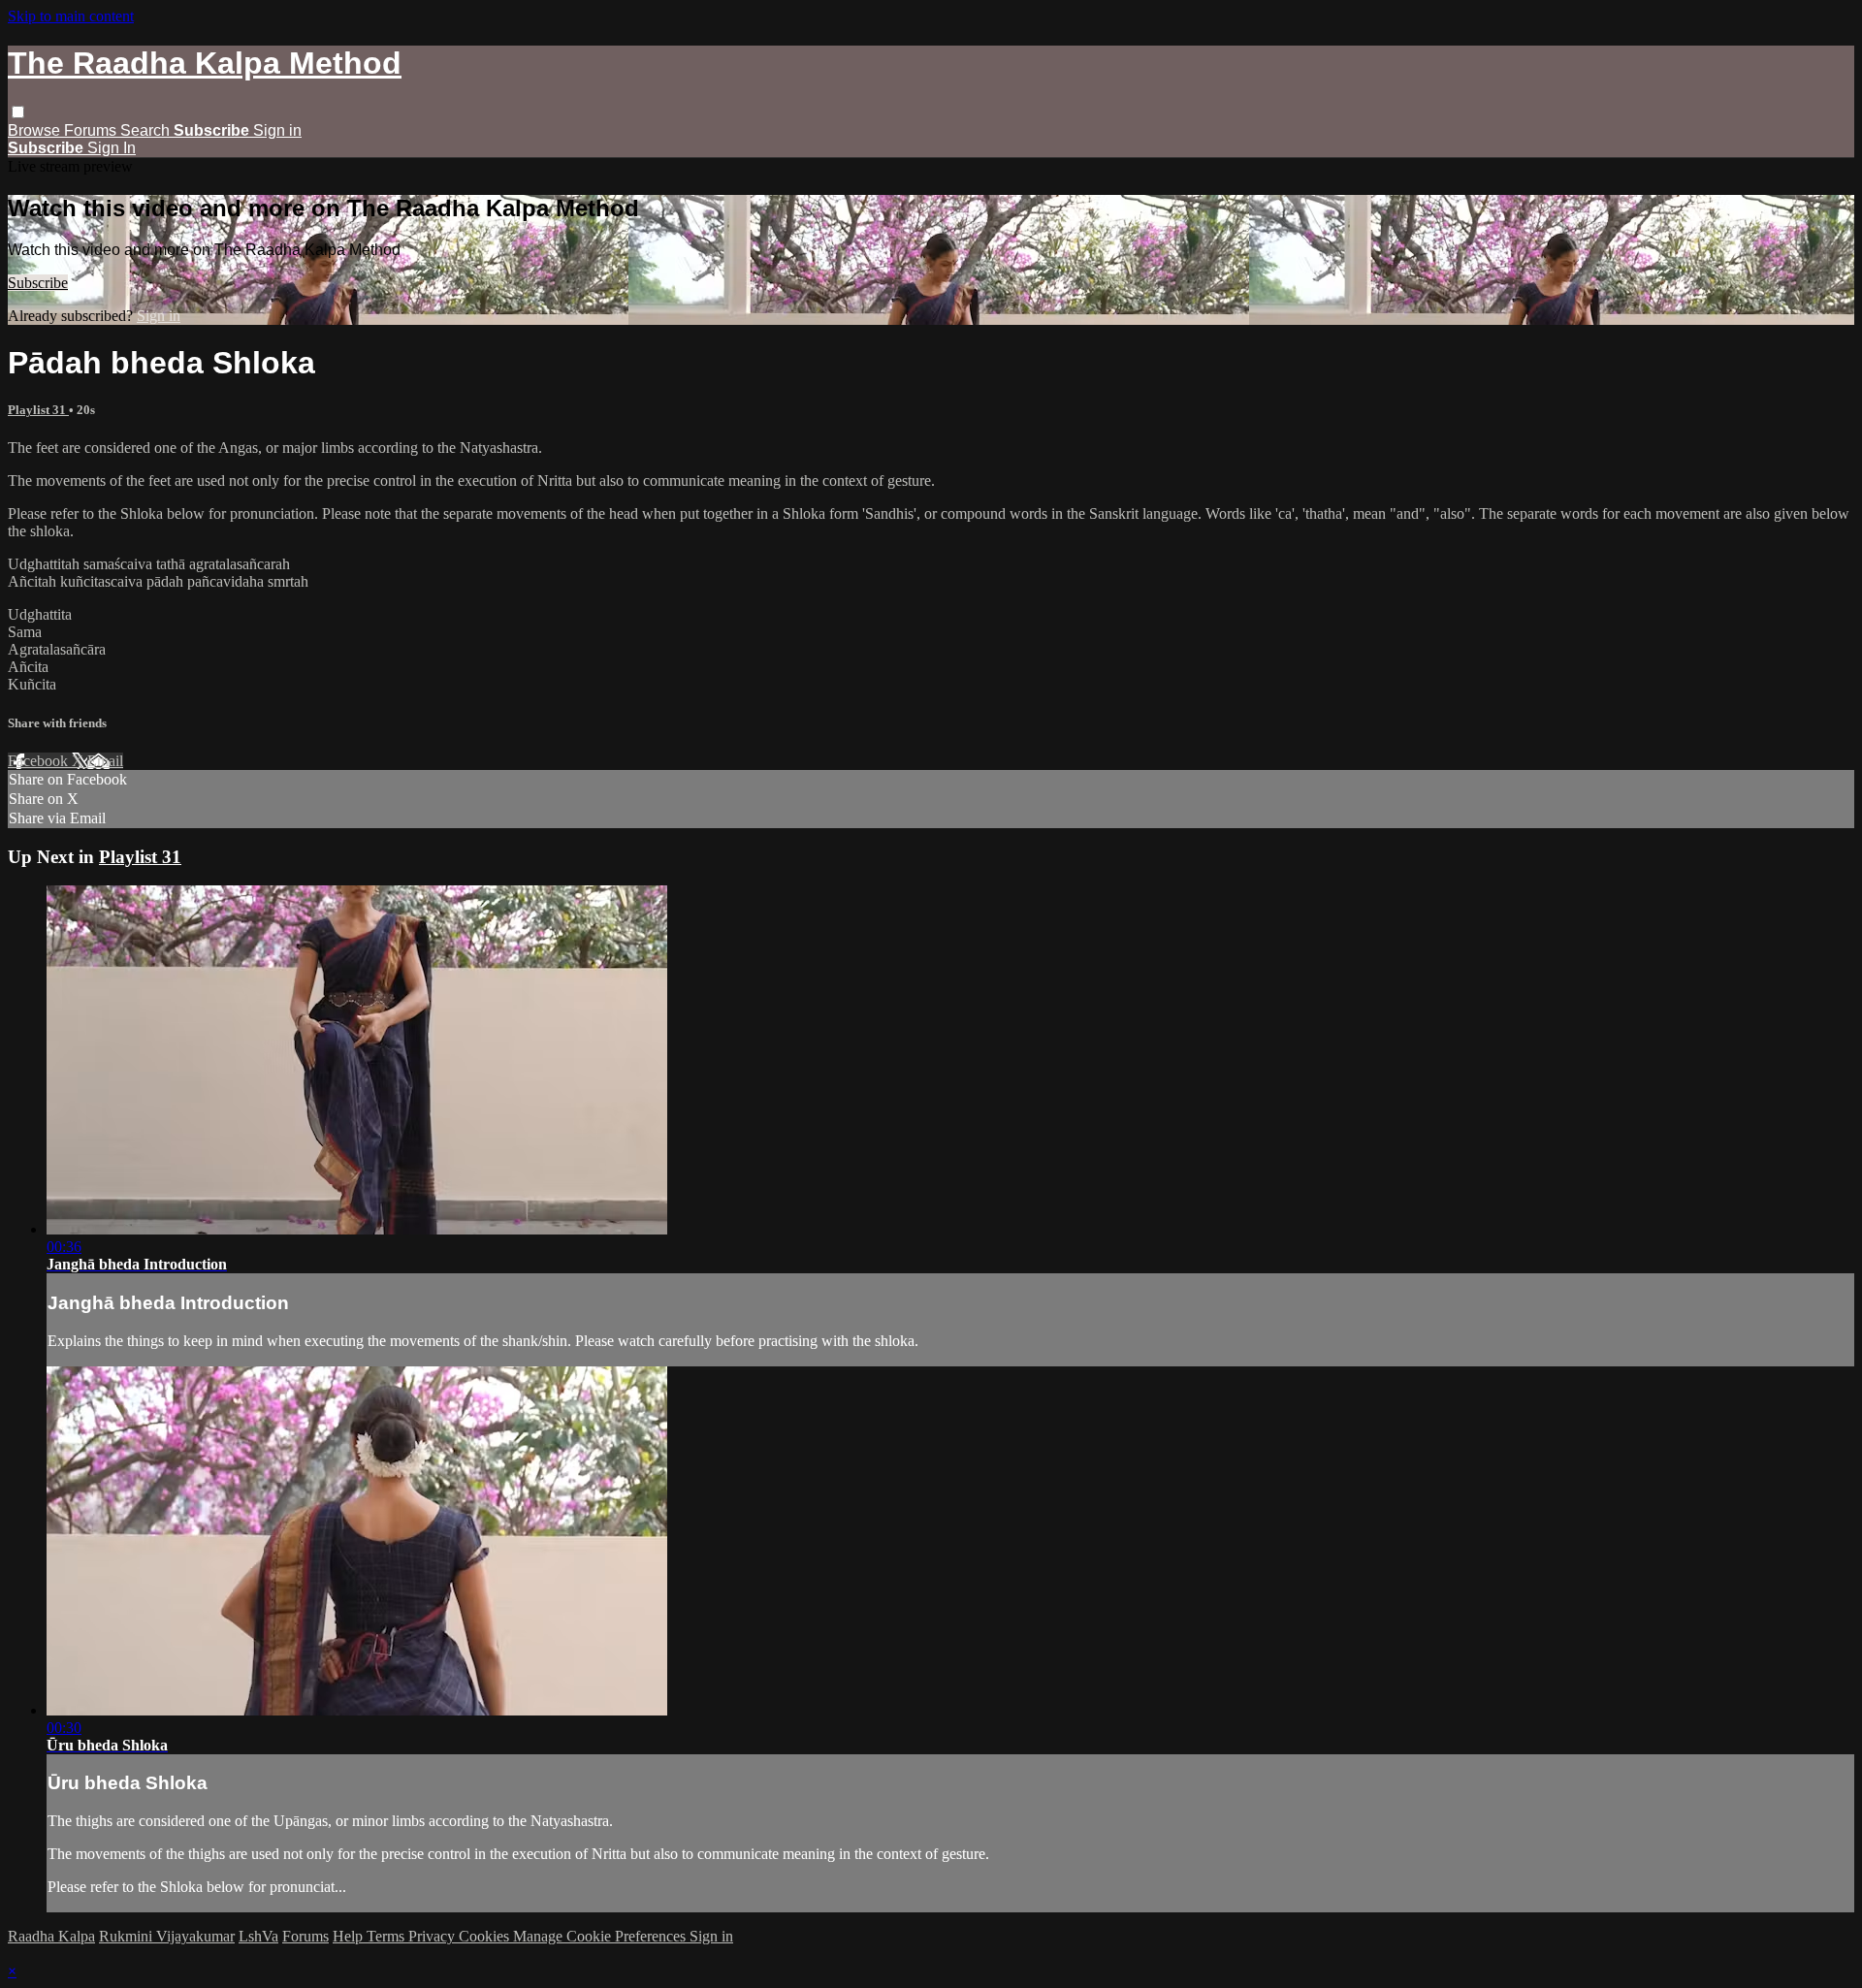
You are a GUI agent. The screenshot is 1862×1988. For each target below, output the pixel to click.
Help (350, 1936)
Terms (387, 1936)
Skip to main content (71, 16)
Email (105, 761)
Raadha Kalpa (51, 1936)
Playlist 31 (38, 410)
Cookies (486, 1936)
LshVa (258, 1936)
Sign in (277, 130)
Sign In (112, 148)
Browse (36, 130)
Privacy (433, 1936)
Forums (92, 130)
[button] (18, 112)
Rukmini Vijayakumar (167, 1936)
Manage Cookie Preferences (601, 1936)
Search (147, 130)
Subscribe (38, 283)
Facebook (40, 761)
